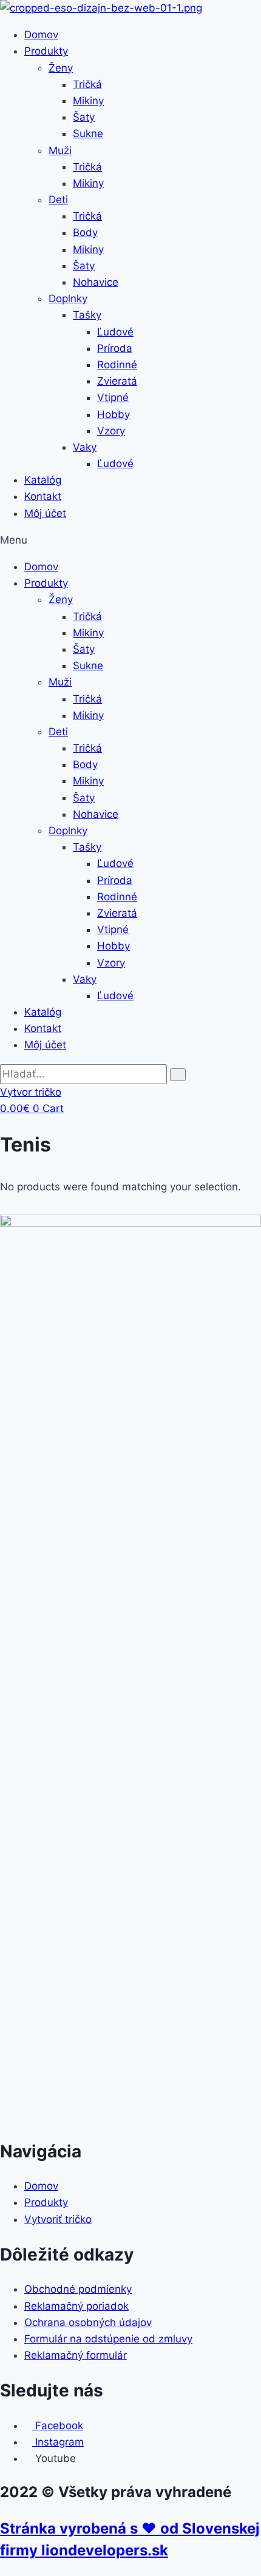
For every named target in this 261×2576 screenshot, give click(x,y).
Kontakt (43, 496)
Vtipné (113, 397)
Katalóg (43, 480)
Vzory (111, 431)
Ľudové (115, 332)
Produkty (46, 51)
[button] (130, 540)
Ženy (61, 68)
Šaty (84, 117)
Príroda (115, 348)
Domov (41, 35)
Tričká (87, 84)
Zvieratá (117, 381)
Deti (58, 200)
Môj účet (45, 513)
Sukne (88, 133)
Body (85, 232)
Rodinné (117, 365)
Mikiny (88, 101)
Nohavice (96, 282)
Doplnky (68, 298)
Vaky (85, 447)
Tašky (87, 315)
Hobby (114, 414)
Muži (60, 150)
